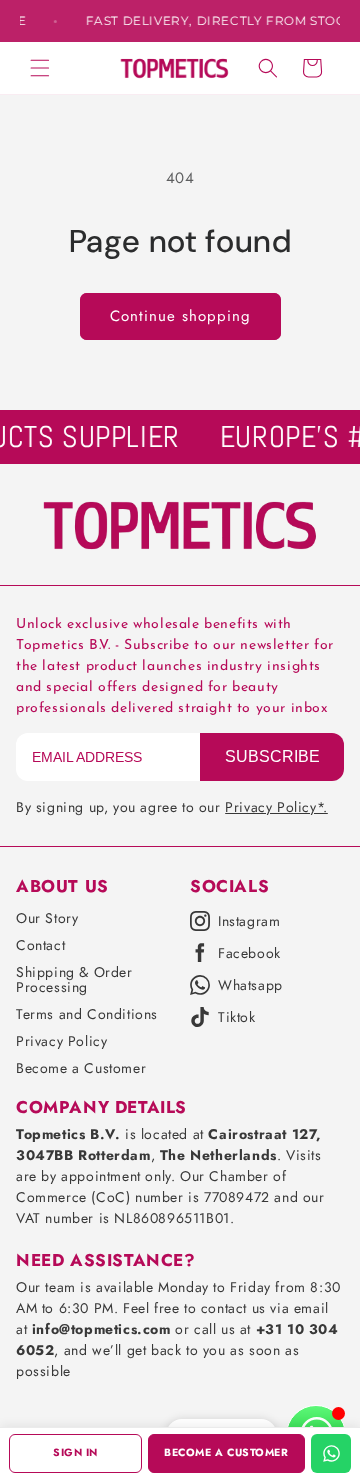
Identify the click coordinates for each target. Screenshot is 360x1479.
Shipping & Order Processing (74, 979)
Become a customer (226, 1452)
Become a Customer (81, 1068)
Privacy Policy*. (276, 807)
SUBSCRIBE (272, 756)
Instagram (249, 921)
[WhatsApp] (331, 1453)
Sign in (75, 1452)
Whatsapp (250, 985)
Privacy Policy (61, 1041)
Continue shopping (180, 316)
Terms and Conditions (87, 1014)
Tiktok (237, 1017)
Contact (40, 945)
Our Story (47, 918)
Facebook (249, 953)
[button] (40, 68)
